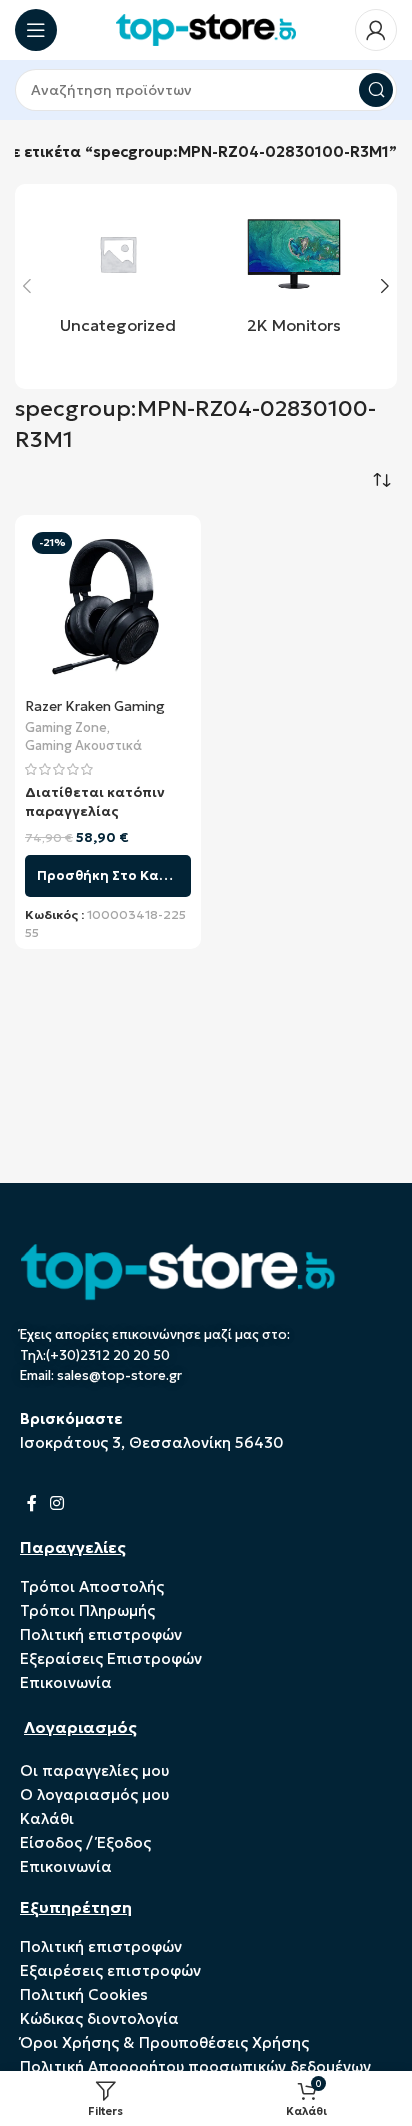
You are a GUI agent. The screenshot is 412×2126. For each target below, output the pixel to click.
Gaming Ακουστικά (83, 746)
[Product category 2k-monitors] (294, 275)
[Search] (376, 90)
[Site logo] (206, 28)
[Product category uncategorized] (118, 275)
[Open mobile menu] (36, 30)
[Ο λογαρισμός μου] (376, 30)
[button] (27, 286)
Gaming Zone (66, 728)
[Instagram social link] (56, 1503)
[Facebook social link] (31, 1503)
